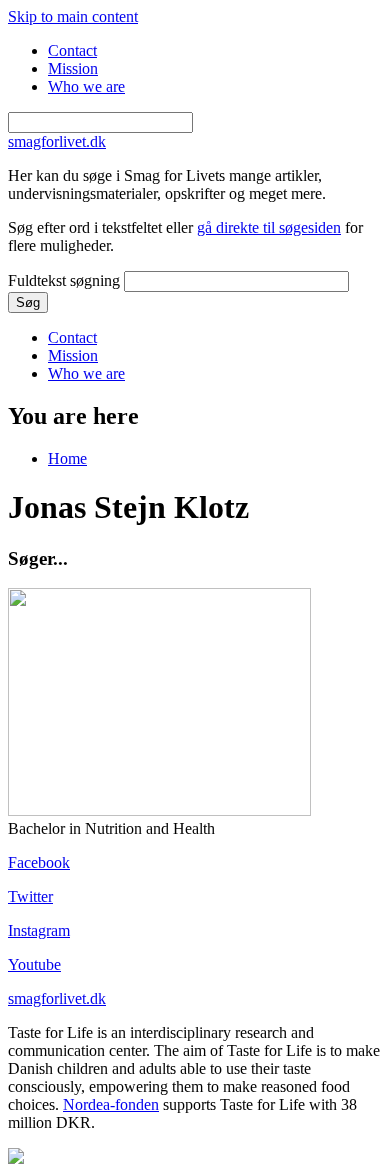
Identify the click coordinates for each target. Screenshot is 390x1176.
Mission (73, 68)
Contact (72, 50)
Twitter (30, 896)
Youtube (34, 964)
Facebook (39, 862)
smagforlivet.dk (57, 998)
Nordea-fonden (111, 1104)
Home (67, 458)
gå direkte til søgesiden (269, 227)
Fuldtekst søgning (66, 280)
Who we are (86, 86)
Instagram (39, 930)
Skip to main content (73, 16)
